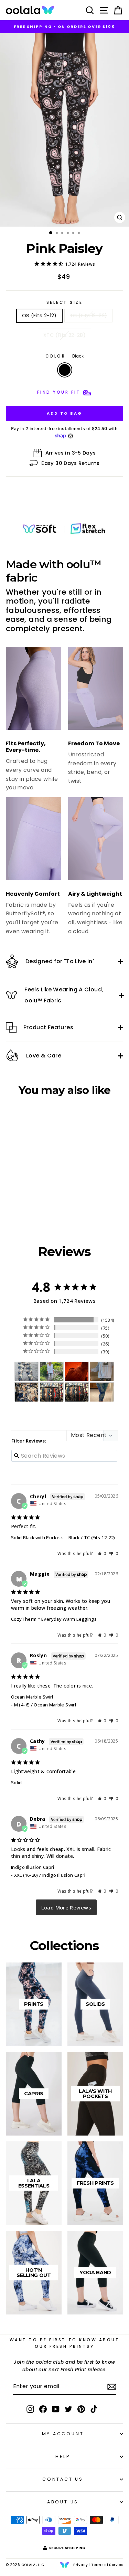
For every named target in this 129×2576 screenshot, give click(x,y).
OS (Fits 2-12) (39, 316)
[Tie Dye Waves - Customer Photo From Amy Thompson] (102, 1392)
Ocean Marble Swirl (32, 1697)
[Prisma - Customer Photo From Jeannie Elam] (52, 1392)
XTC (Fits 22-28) (64, 335)
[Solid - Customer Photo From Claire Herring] (77, 1371)
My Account (63, 2434)
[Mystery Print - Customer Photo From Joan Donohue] (26, 1371)
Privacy (80, 2565)
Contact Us (63, 2479)
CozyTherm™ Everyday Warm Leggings (54, 1619)
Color (64, 356)
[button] (102, 1553)
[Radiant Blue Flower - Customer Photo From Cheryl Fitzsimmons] (26, 1392)
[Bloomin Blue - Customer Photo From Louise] (52, 1371)
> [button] (66, 1907)
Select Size (65, 302)
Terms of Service (107, 2565)
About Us (63, 2502)
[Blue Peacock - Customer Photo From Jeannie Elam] (77, 1392)
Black (65, 370)
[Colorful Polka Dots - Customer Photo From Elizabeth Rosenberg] (102, 1371)
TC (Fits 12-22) (89, 316)
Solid (17, 1782)
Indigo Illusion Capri (33, 1867)
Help (63, 2456)
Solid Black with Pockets (37, 1537)
